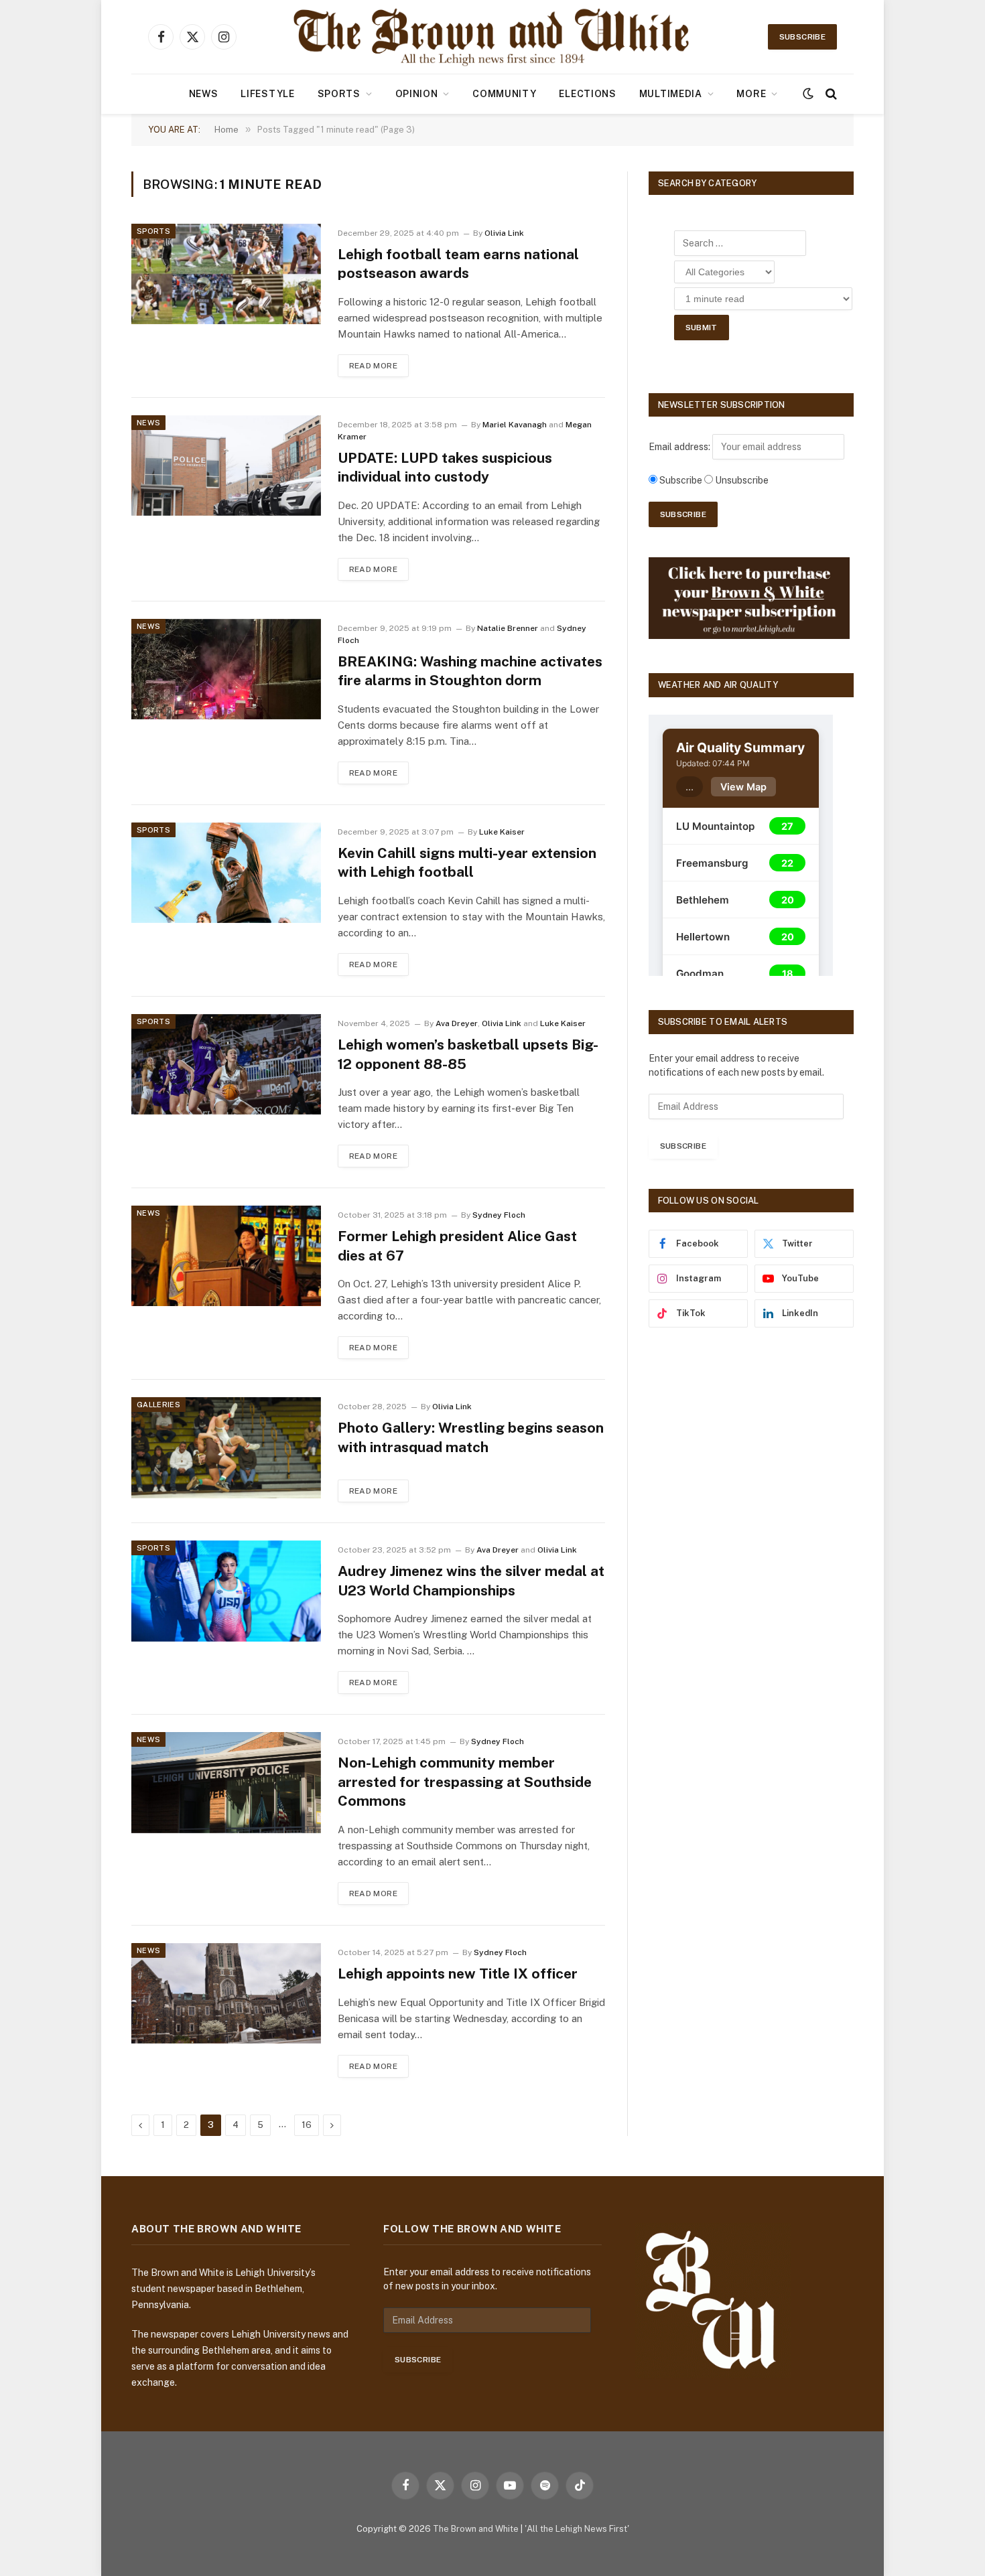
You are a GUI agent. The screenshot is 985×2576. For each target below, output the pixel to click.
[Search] (830, 94)
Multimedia (671, 94)
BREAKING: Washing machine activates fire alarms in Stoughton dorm (470, 671)
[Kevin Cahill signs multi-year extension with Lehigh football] (226, 873)
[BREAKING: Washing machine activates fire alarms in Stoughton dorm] (226, 669)
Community (504, 94)
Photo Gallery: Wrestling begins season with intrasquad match (471, 1437)
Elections (587, 94)
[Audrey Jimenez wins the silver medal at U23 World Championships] (226, 1591)
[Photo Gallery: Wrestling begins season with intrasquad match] (226, 1447)
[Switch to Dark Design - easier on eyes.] (808, 94)
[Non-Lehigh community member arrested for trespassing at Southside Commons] (226, 1782)
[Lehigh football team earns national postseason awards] (226, 274)
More (751, 94)
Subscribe (802, 37)
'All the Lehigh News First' (577, 2529)
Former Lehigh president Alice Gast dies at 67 (457, 1246)
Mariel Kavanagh (515, 425)
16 (307, 2125)
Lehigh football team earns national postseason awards (458, 264)
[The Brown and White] (492, 37)
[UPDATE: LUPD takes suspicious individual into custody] (226, 466)
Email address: (680, 447)
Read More (373, 366)
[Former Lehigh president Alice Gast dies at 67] (226, 1256)
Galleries (158, 1405)
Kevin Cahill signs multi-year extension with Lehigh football (467, 863)
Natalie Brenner (508, 628)
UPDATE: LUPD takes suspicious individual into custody (445, 468)
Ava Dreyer (457, 1023)
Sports (339, 94)
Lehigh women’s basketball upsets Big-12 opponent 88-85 (468, 1054)
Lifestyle (267, 94)
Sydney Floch (499, 1215)
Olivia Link (504, 233)
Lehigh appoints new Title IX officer (458, 1974)
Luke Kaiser (502, 832)
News (204, 94)
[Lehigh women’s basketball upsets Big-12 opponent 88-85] (226, 1064)
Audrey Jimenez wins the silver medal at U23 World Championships (471, 1581)
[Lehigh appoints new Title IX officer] (226, 1993)
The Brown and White (476, 2529)
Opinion (417, 94)
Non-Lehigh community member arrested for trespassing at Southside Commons (465, 1782)
